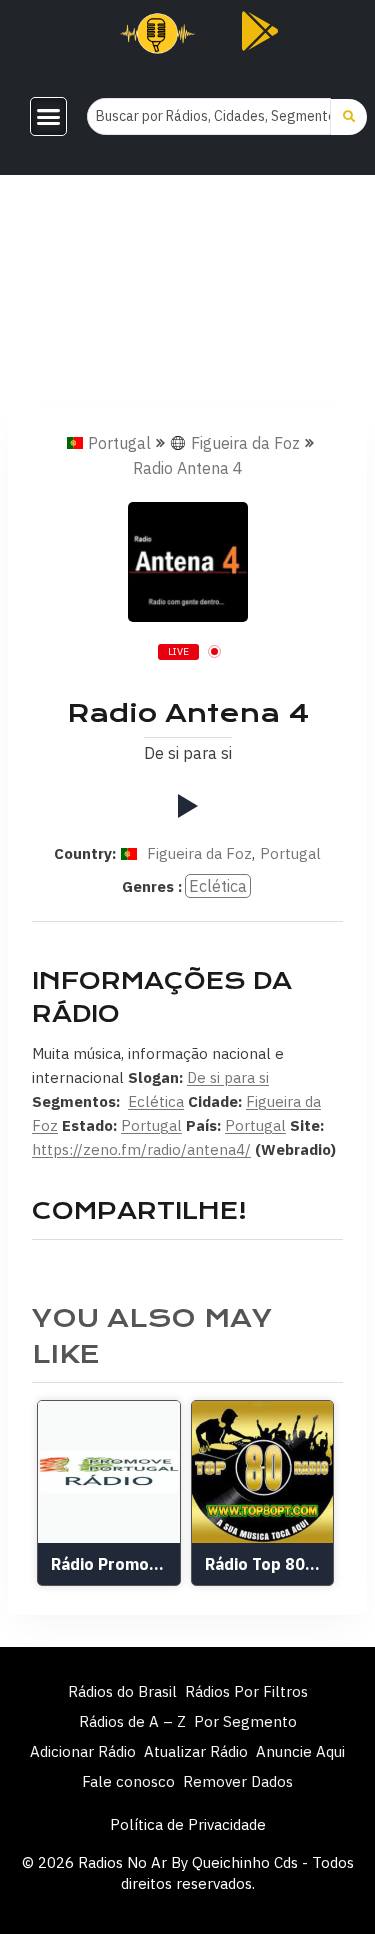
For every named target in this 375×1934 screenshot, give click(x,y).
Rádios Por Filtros (246, 1691)
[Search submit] (349, 117)
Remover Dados (238, 1781)
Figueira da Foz (245, 443)
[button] (48, 117)
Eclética (218, 886)
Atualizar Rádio (196, 1751)
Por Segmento (245, 1721)
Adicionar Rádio (83, 1751)
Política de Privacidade (188, 1824)
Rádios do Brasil (122, 1691)
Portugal (119, 443)
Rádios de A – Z (132, 1721)
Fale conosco (128, 1781)
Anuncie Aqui (300, 1751)
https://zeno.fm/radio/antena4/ (141, 1149)
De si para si (228, 1077)
